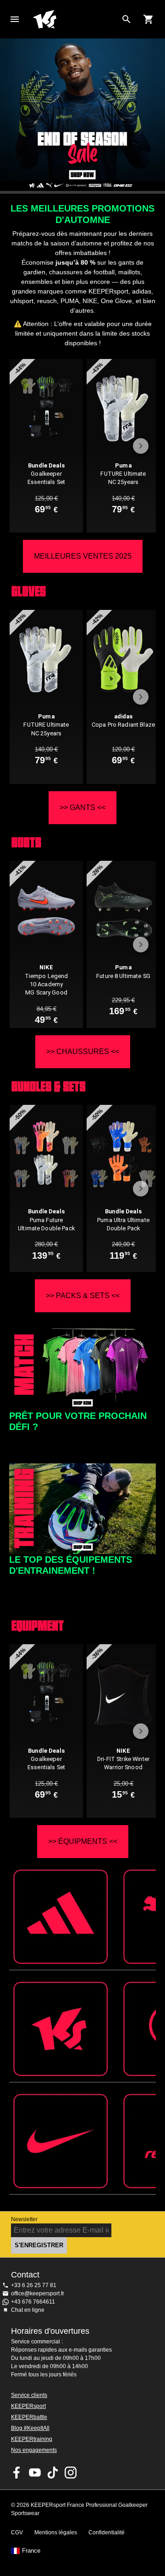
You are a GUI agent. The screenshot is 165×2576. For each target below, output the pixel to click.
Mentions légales (56, 2533)
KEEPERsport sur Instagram (71, 2473)
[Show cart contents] (148, 19)
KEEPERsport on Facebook (17, 2473)
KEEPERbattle (29, 2417)
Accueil (75, 19)
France (31, 2551)
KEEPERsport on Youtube (35, 2473)
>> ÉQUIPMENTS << (83, 1841)
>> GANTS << (82, 807)
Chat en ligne (28, 2310)
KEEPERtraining (32, 2439)
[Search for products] (126, 19)
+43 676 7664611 (33, 2302)
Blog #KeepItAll (30, 2428)
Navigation (15, 19)
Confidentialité (107, 2533)
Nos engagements (34, 2450)
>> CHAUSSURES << (83, 1052)
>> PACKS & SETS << (83, 1296)
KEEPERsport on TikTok (53, 2473)
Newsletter (24, 2219)
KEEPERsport (28, 2406)
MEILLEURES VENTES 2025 (83, 556)
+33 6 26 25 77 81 (34, 2285)
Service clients (29, 2395)
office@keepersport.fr (38, 2293)
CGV (17, 2533)
